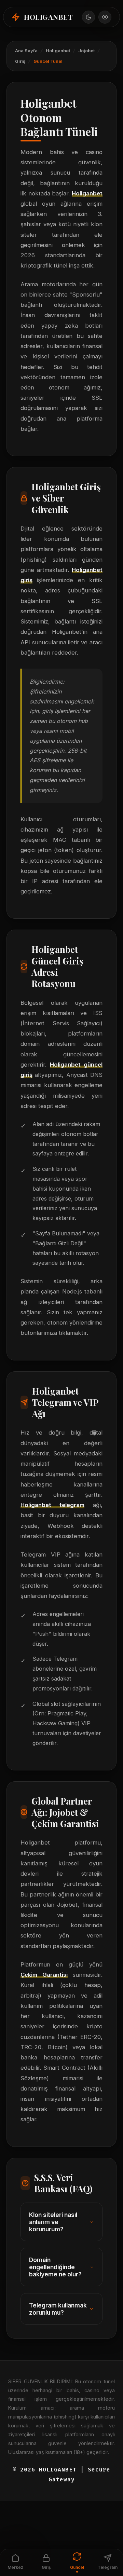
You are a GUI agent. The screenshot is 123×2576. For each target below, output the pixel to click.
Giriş (20, 61)
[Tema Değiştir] (88, 17)
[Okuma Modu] (105, 17)
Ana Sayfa (26, 51)
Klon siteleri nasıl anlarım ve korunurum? (53, 2222)
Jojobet (86, 51)
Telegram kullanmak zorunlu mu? (58, 2309)
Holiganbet (58, 51)
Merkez (15, 2567)
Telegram (108, 2567)
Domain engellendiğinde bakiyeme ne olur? (55, 2267)
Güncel (77, 2567)
